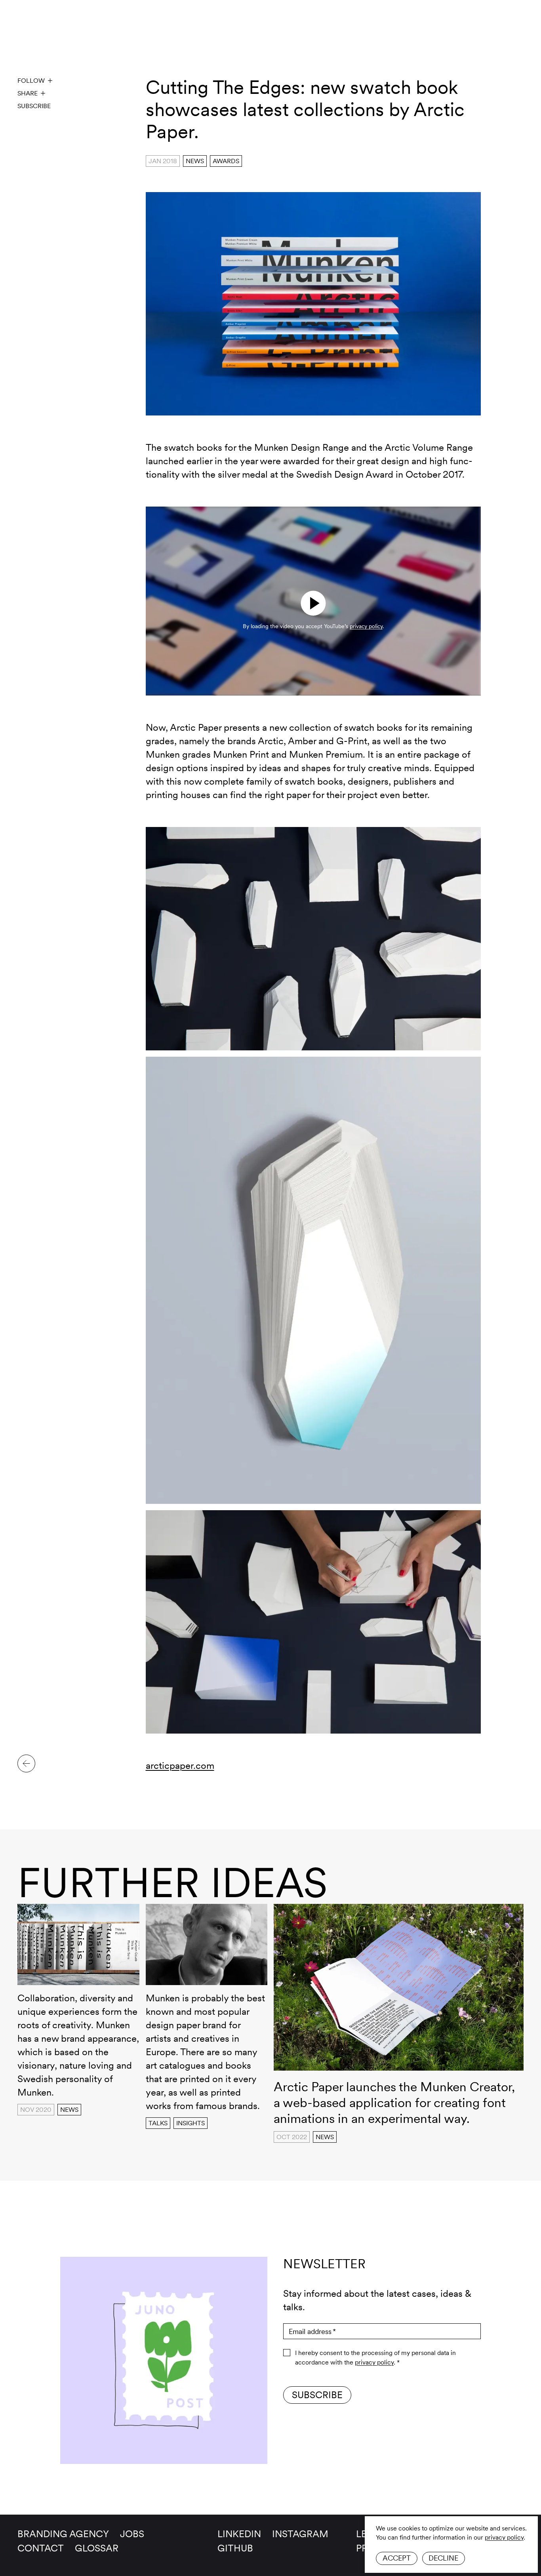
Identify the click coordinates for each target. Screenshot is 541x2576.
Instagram (300, 2534)
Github (235, 2548)
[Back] (26, 1763)
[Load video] (313, 603)
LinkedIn (239, 2534)
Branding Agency (63, 2534)
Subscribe (34, 106)
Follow (31, 81)
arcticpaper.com (180, 1765)
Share (28, 93)
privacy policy (504, 2537)
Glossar (97, 2548)
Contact (41, 2548)
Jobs (132, 2534)
